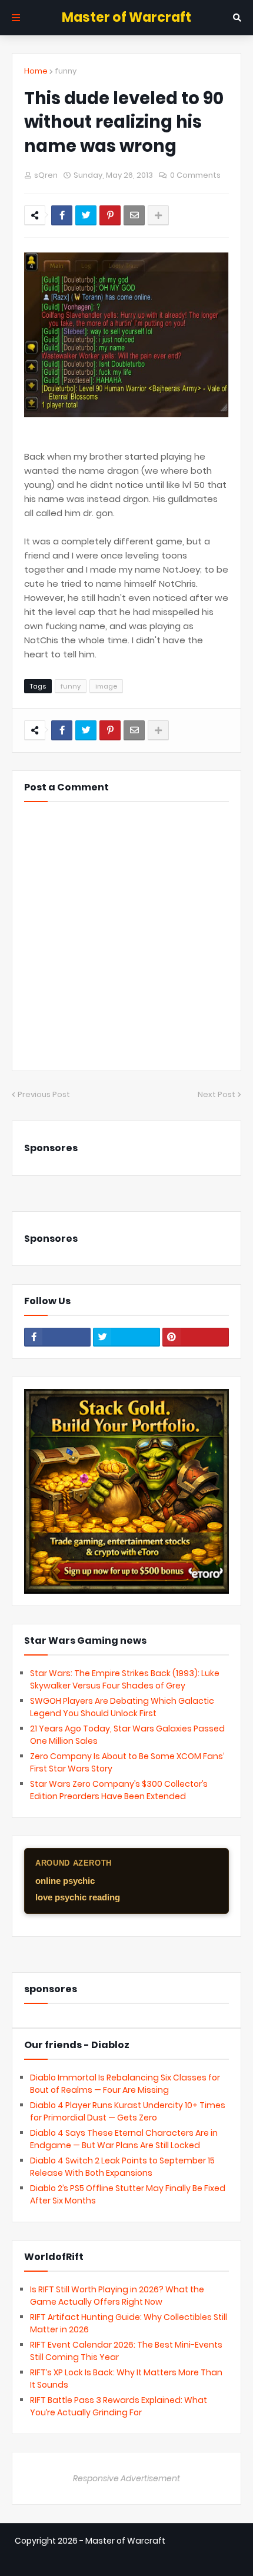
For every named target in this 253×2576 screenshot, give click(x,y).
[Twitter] (86, 215)
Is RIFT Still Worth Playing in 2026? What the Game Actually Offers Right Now (117, 2296)
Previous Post (44, 1094)
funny (66, 71)
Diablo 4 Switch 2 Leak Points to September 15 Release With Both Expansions (122, 2167)
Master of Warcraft (126, 17)
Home (36, 71)
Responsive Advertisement (126, 2478)
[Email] (134, 215)
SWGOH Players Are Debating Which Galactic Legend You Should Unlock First (122, 1707)
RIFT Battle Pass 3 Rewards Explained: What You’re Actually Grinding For (119, 2406)
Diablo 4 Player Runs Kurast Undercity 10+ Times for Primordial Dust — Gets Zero (128, 2111)
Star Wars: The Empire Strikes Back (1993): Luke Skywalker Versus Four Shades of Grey (125, 1679)
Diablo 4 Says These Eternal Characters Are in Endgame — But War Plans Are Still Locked (124, 2139)
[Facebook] (62, 215)
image (106, 686)
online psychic (65, 1881)
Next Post (217, 1094)
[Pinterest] (110, 215)
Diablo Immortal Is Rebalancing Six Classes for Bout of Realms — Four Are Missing (125, 2084)
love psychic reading (78, 1897)
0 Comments (195, 175)
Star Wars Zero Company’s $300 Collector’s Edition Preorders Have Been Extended (119, 1790)
